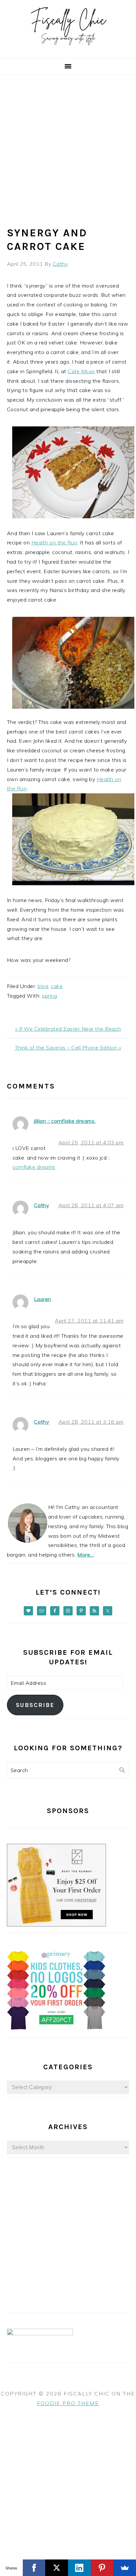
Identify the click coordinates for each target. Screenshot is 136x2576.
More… (86, 1555)
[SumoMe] (125, 2568)
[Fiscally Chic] (68, 50)
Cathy (42, 1205)
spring (50, 996)
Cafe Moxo (81, 371)
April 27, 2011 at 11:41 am (89, 1321)
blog (43, 986)
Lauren (43, 1299)
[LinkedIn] (79, 2568)
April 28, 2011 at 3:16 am (91, 1422)
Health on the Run (54, 542)
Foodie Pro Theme (68, 2403)
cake (57, 986)
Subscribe (35, 1705)
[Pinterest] (102, 2568)
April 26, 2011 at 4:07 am (91, 1205)
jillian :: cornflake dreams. (65, 1121)
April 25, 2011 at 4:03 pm (91, 1142)
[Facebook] (34, 2568)
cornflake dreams (34, 1167)
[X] (57, 2568)
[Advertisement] (68, 146)
